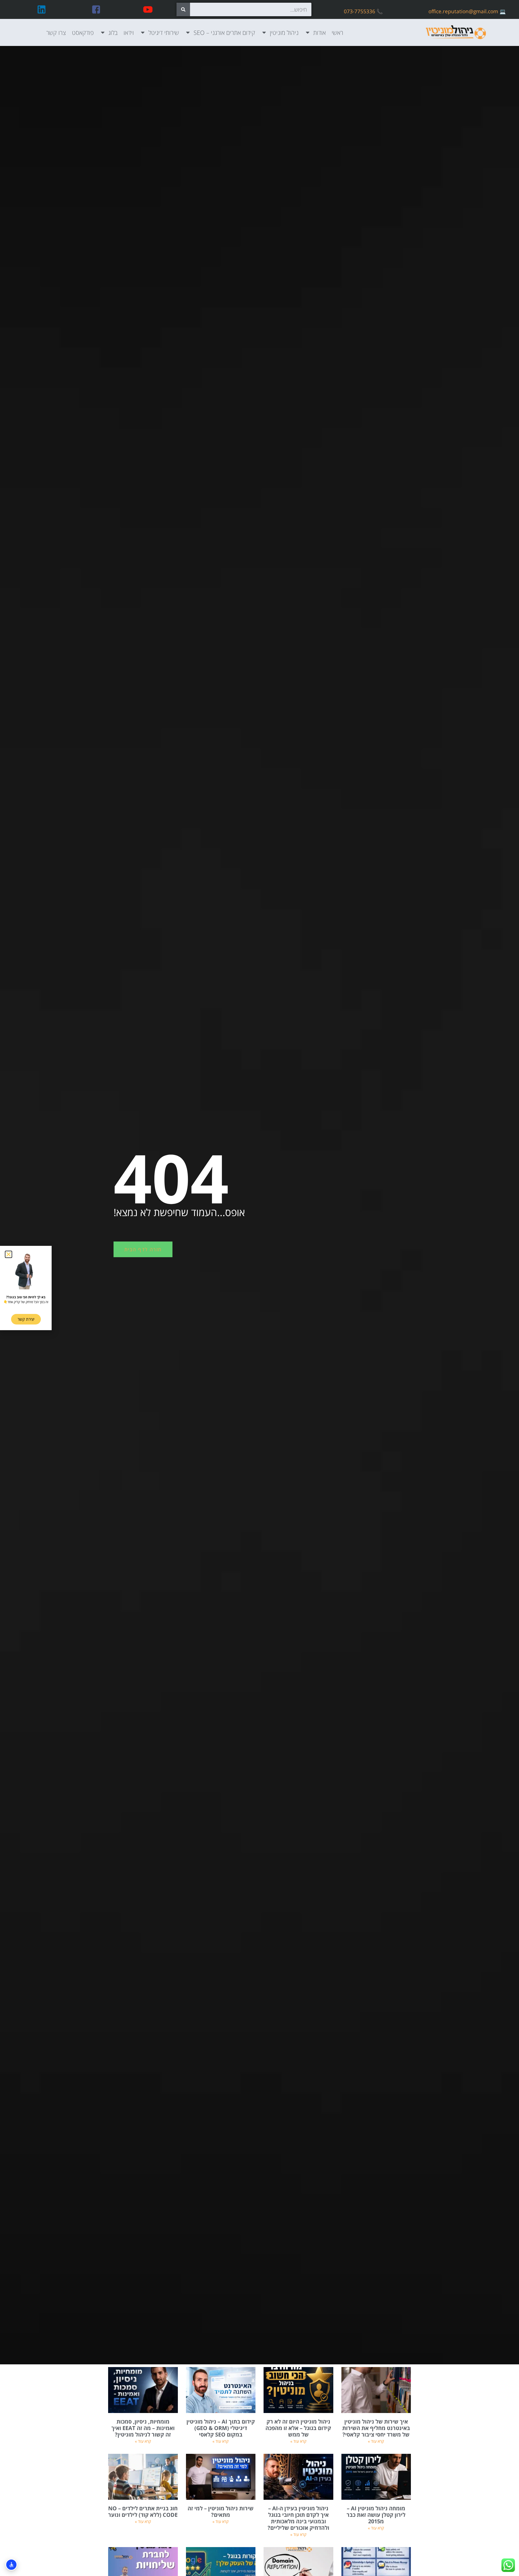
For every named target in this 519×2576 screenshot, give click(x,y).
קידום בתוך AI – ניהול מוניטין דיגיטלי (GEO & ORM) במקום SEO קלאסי (221, 2428)
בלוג (113, 32)
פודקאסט (83, 32)
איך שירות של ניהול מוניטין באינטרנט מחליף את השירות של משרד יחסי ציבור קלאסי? (376, 2428)
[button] (9, 1254)
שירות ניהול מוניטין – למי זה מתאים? (221, 2512)
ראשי (337, 32)
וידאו (129, 32)
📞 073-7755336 (363, 11)
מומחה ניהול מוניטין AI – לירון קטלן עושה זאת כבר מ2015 (376, 2515)
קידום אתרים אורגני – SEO (224, 32)
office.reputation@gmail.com (463, 11)
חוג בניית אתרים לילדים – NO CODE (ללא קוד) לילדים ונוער (143, 2512)
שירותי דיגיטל (164, 32)
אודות (320, 32)
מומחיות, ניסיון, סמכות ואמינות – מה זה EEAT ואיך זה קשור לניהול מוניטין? (143, 2428)
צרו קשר (56, 32)
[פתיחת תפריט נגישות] (11, 2565)
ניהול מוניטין (284, 32)
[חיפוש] (183, 9)
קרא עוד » (376, 2441)
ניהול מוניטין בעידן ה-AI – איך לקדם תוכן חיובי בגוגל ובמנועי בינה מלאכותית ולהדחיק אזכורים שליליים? (298, 2518)
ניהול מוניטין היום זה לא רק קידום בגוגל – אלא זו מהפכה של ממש (298, 2428)
